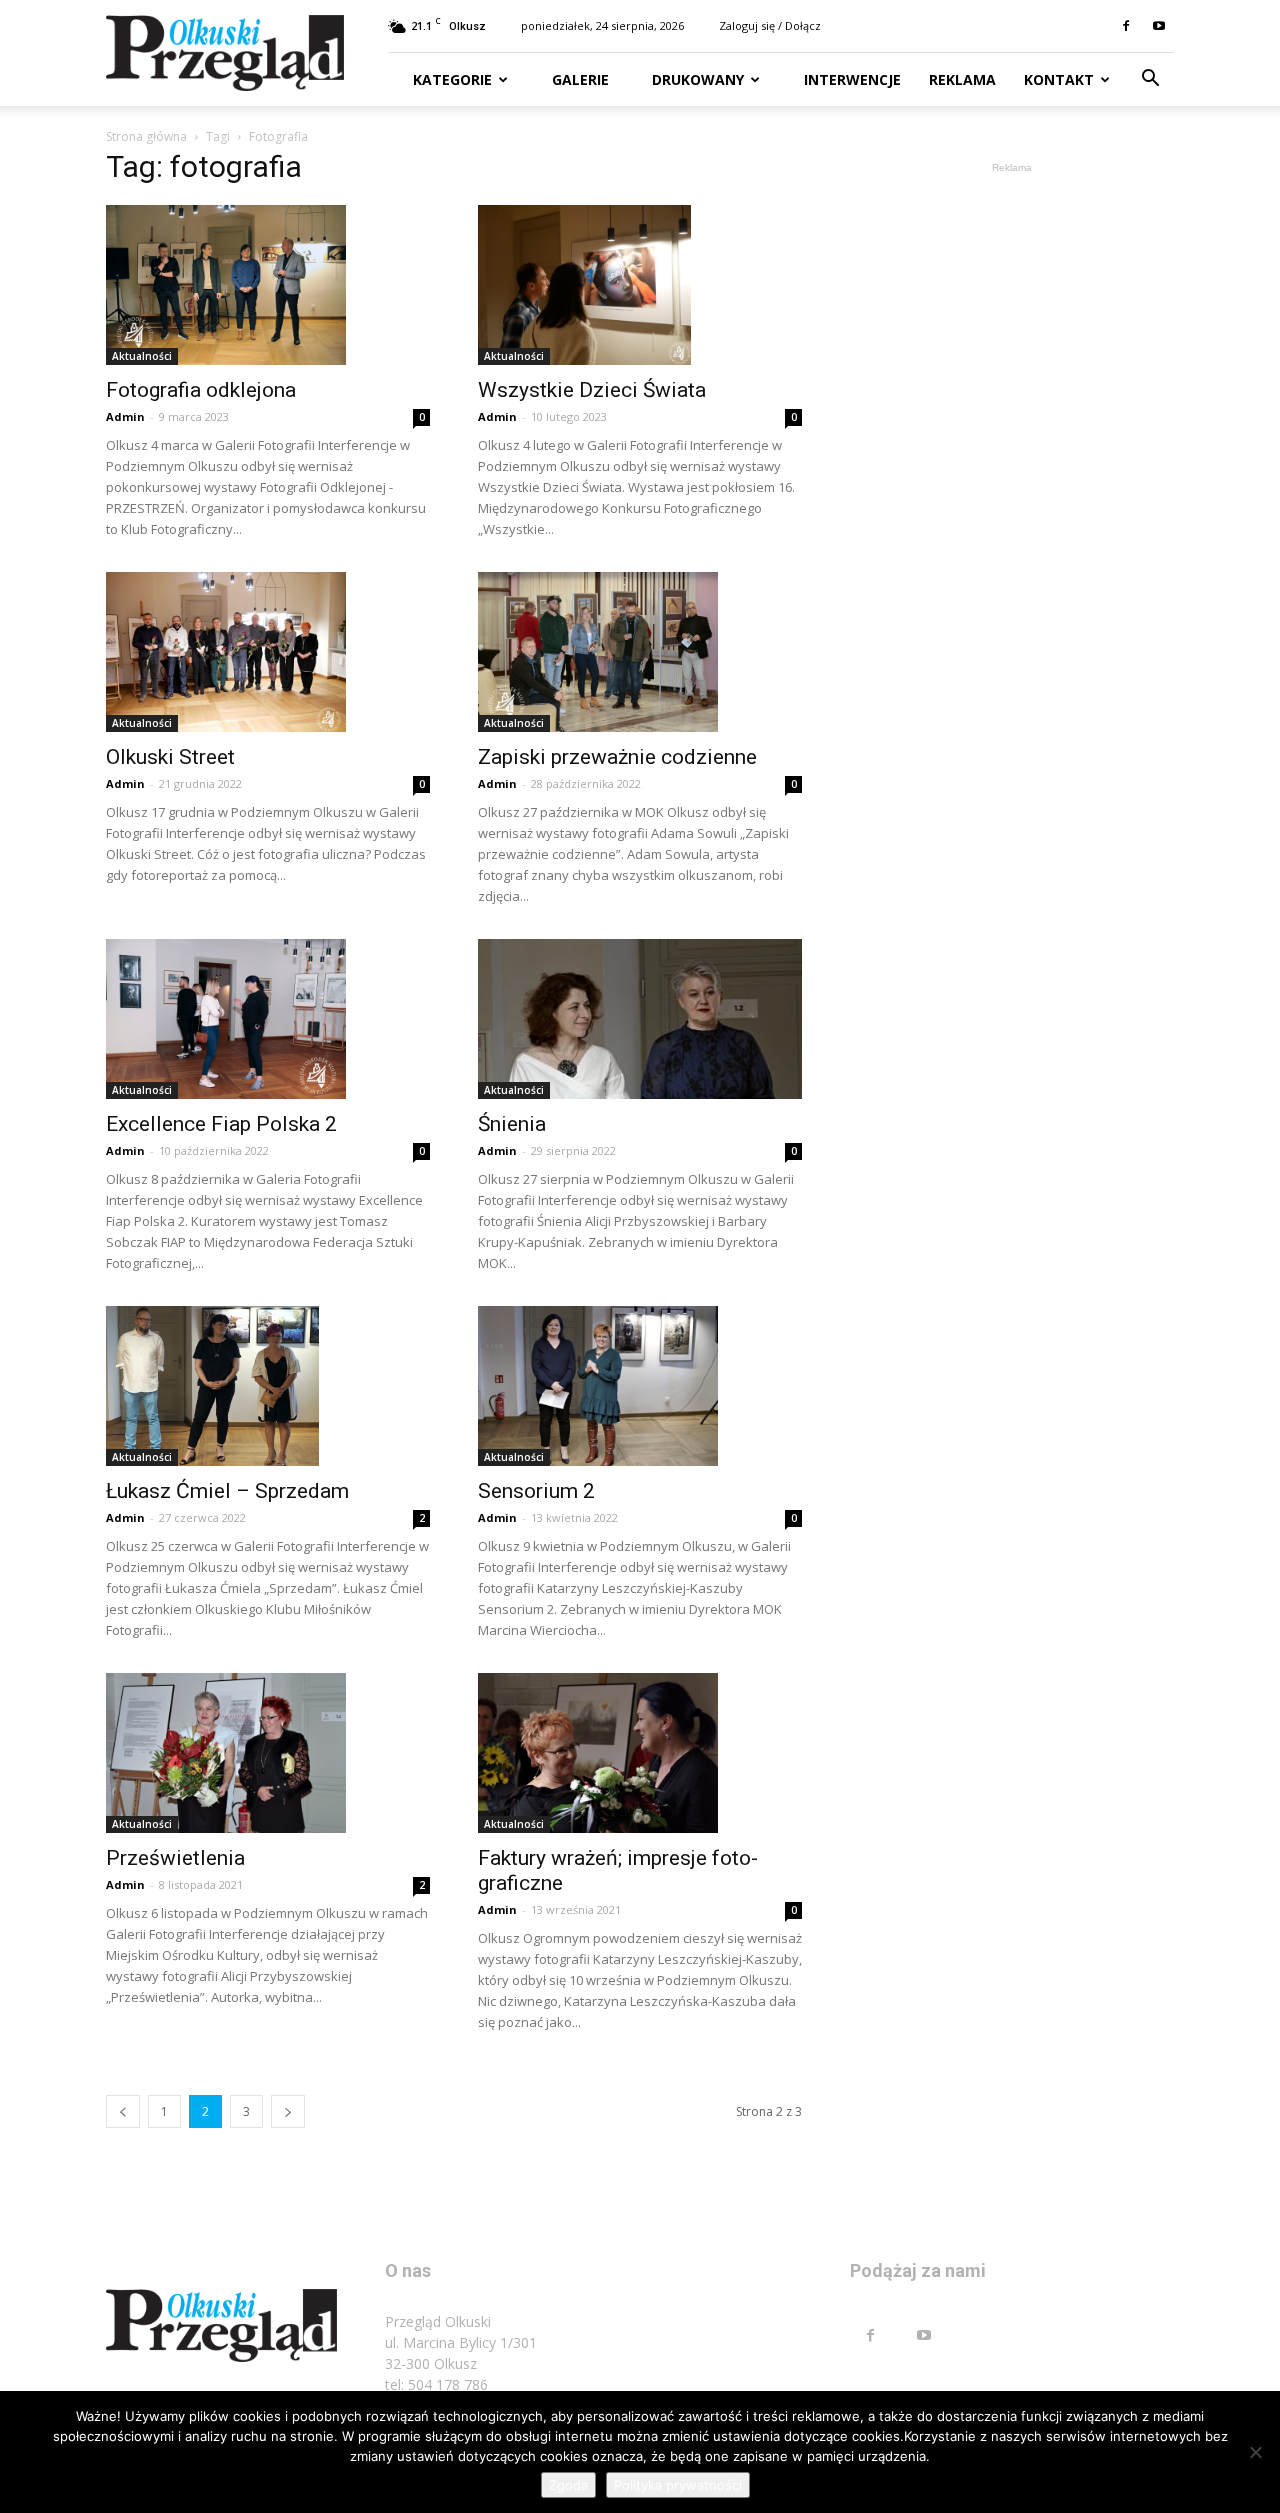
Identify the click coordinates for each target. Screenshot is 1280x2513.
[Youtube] (1159, 26)
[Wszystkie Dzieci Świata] (640, 285)
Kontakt (1059, 79)
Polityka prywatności (678, 2485)
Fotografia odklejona (201, 390)
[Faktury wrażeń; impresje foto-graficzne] (640, 1753)
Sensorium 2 (536, 1491)
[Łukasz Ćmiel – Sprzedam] (268, 1386)
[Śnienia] (640, 1019)
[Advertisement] (1012, 478)
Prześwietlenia (175, 1858)
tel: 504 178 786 (436, 2384)
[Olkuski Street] (268, 652)
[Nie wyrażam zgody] (1255, 2452)
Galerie (578, 79)
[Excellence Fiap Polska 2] (268, 1019)
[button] (1150, 80)
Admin (125, 416)
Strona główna (146, 136)
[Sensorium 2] (640, 1386)
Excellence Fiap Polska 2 (221, 1124)
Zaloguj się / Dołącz (770, 25)
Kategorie (452, 79)
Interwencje (850, 79)
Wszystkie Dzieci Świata (592, 390)
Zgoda (568, 2485)
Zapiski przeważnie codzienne (617, 757)
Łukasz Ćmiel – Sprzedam (227, 1491)
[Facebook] (1126, 26)
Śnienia (512, 1124)
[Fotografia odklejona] (268, 285)
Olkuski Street (170, 757)
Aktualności (142, 356)
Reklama (962, 79)
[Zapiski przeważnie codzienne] (640, 652)
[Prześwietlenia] (268, 1753)
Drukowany (696, 79)
